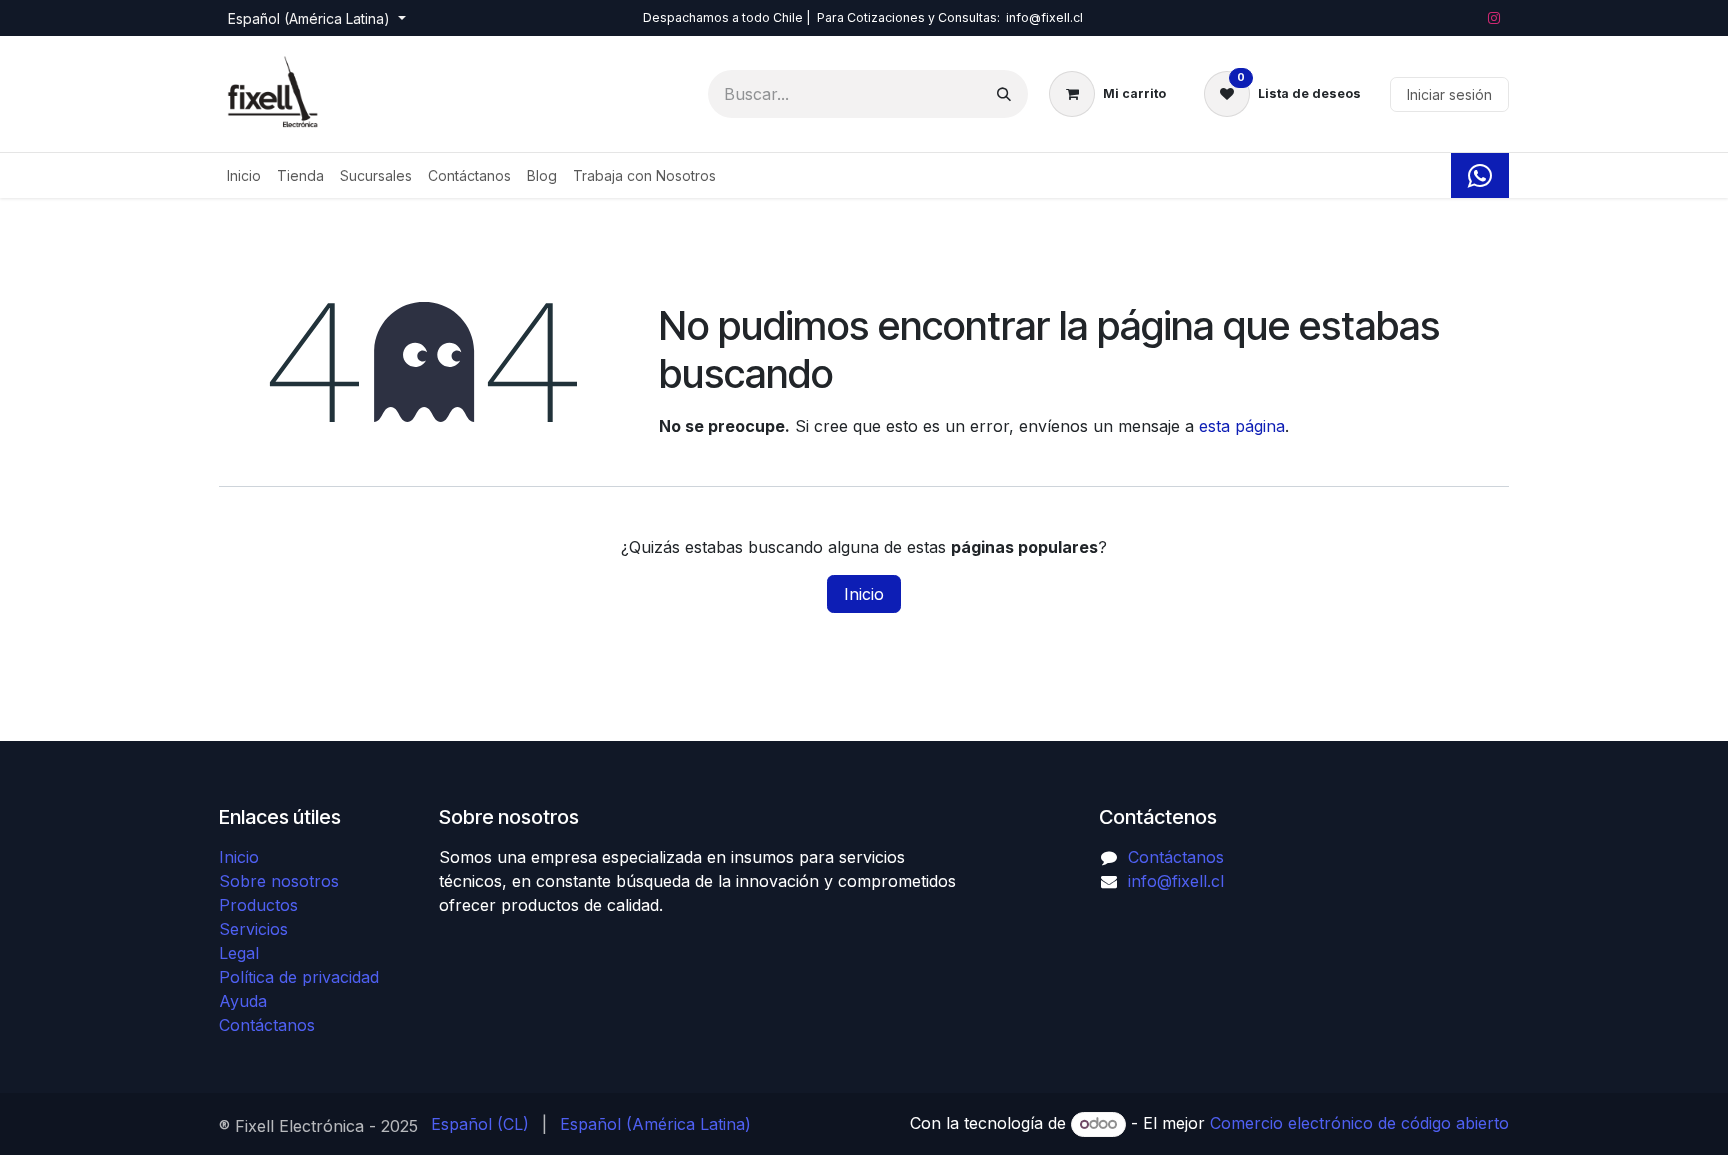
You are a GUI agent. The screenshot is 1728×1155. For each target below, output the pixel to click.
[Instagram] (1494, 18)
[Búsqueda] (1004, 94)
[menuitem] (244, 175)
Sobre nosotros (279, 881)
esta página (1242, 426)
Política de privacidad (299, 977)
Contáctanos (267, 1025)
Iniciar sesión (1449, 94)
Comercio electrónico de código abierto (1359, 1123)
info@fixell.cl (1176, 881)
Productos (258, 905)
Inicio (864, 594)
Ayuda (243, 1001)
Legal (239, 953)
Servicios (253, 929)
